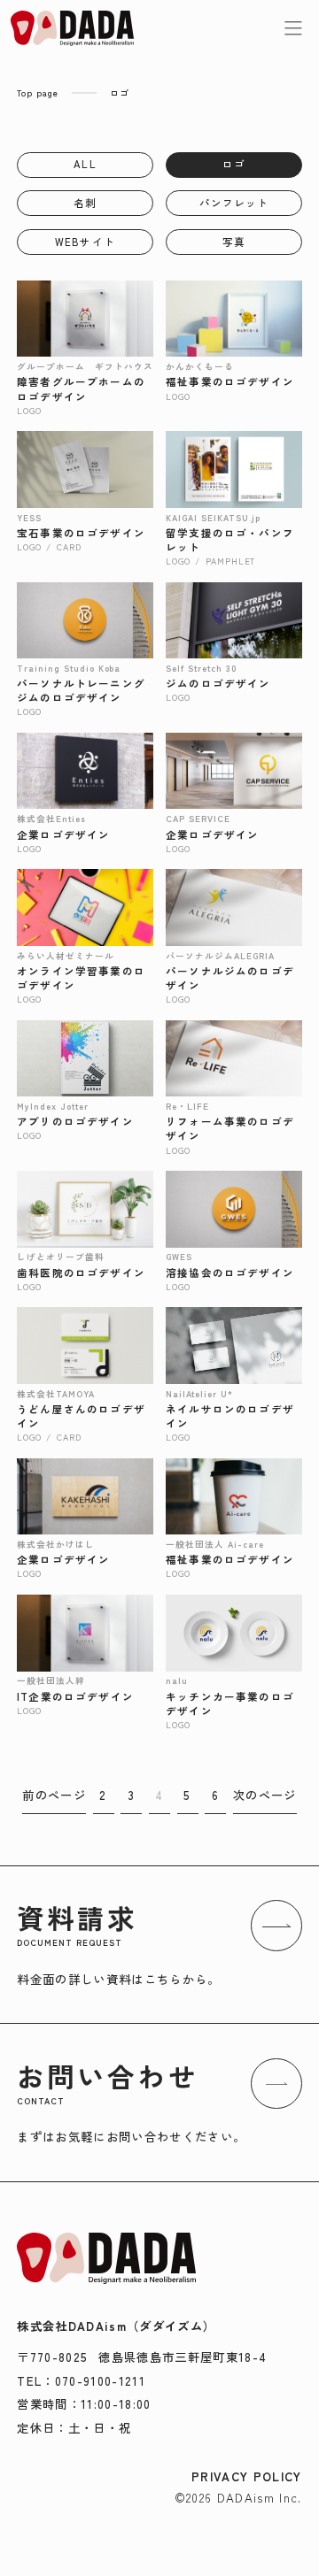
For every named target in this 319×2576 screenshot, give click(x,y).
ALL (85, 164)
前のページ (54, 1795)
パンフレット (234, 203)
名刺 (85, 203)
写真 (234, 242)
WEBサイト (85, 242)
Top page (38, 92)
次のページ (265, 1795)
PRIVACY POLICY (247, 2476)
